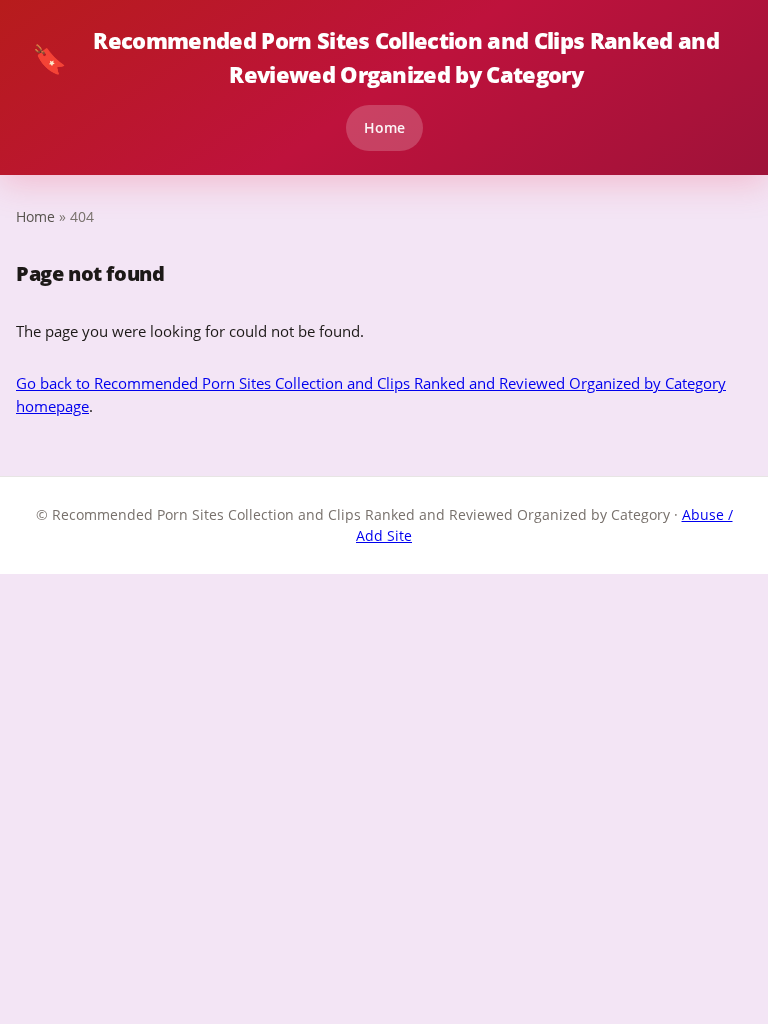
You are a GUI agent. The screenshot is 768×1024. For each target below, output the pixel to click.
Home (384, 127)
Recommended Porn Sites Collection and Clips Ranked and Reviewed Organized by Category (375, 57)
